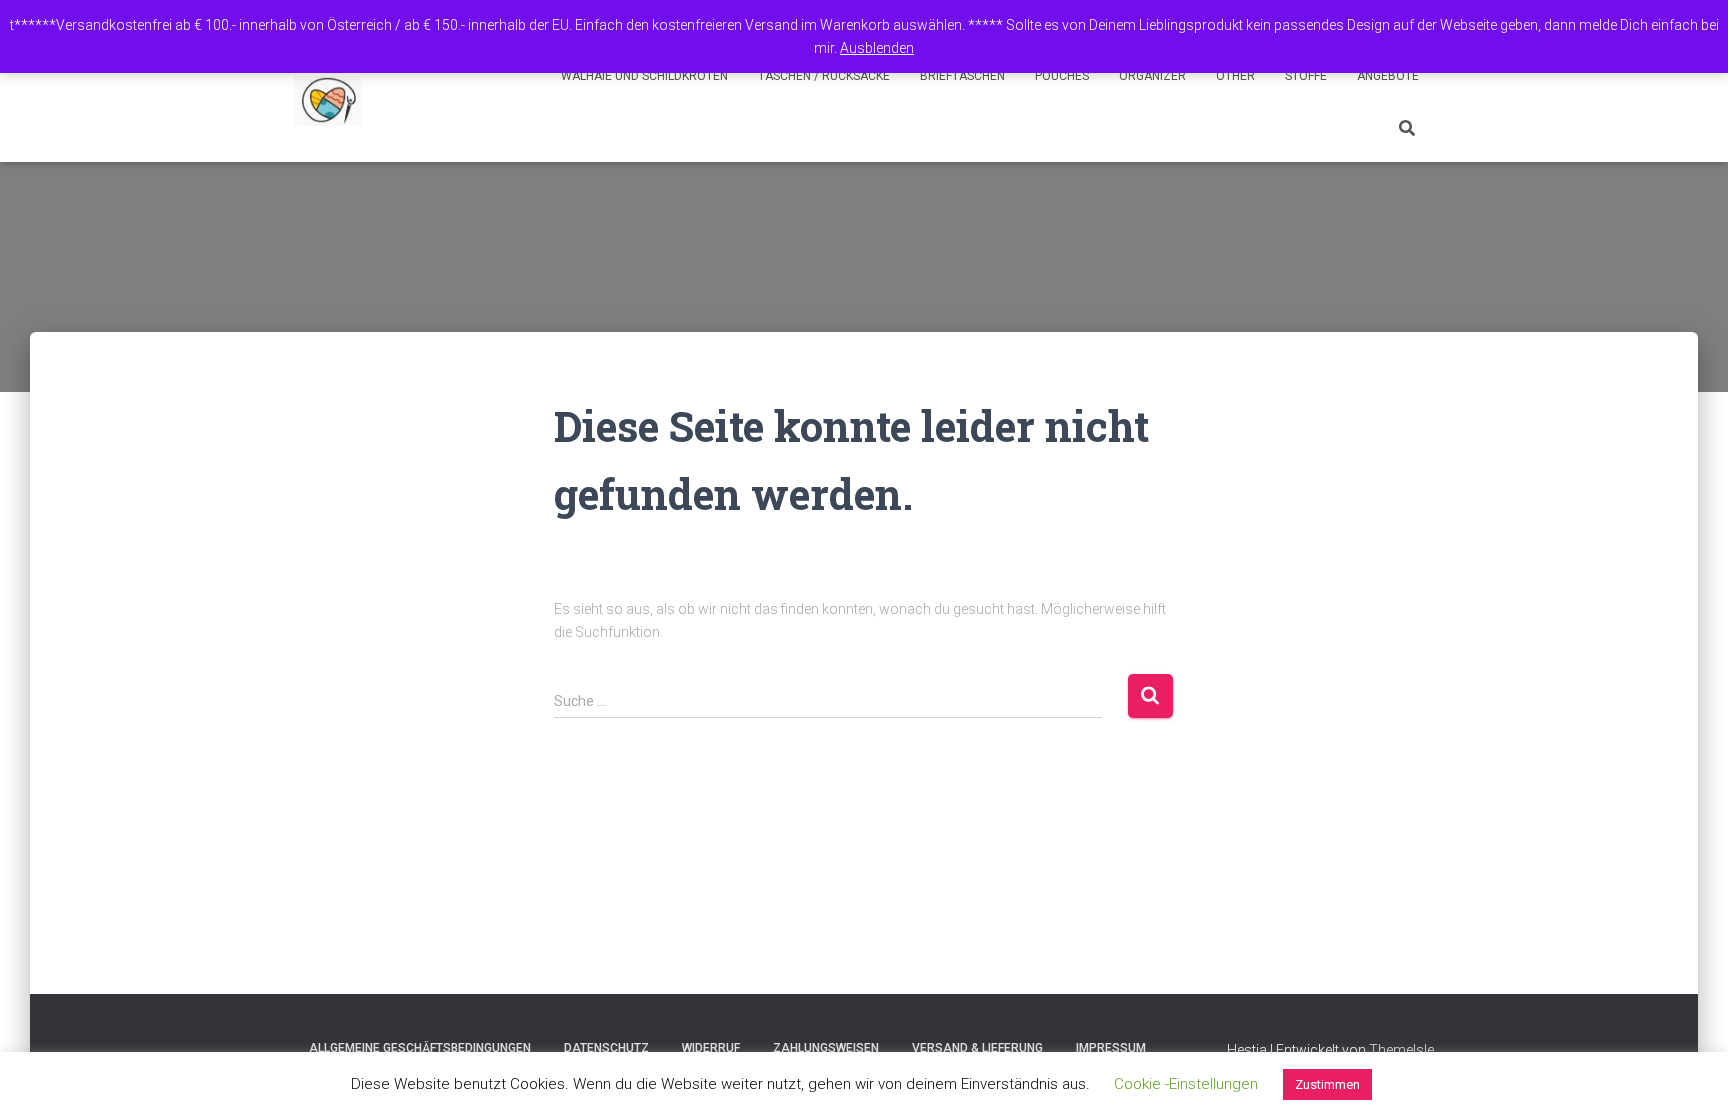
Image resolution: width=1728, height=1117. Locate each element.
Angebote (1388, 76)
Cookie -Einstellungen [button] (1186, 1084)
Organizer (1152, 76)
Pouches (1062, 76)
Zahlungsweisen (826, 1048)
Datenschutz (606, 1048)
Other (1235, 76)
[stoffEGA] (327, 101)
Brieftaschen (962, 76)
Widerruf (711, 1048)
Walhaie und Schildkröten (644, 76)
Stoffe (1306, 76)
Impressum (1111, 1048)
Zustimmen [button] (1327, 1084)
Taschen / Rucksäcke (824, 76)
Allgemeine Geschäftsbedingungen (420, 1048)
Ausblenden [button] (877, 48)
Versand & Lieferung (977, 1048)
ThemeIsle (1401, 1050)
